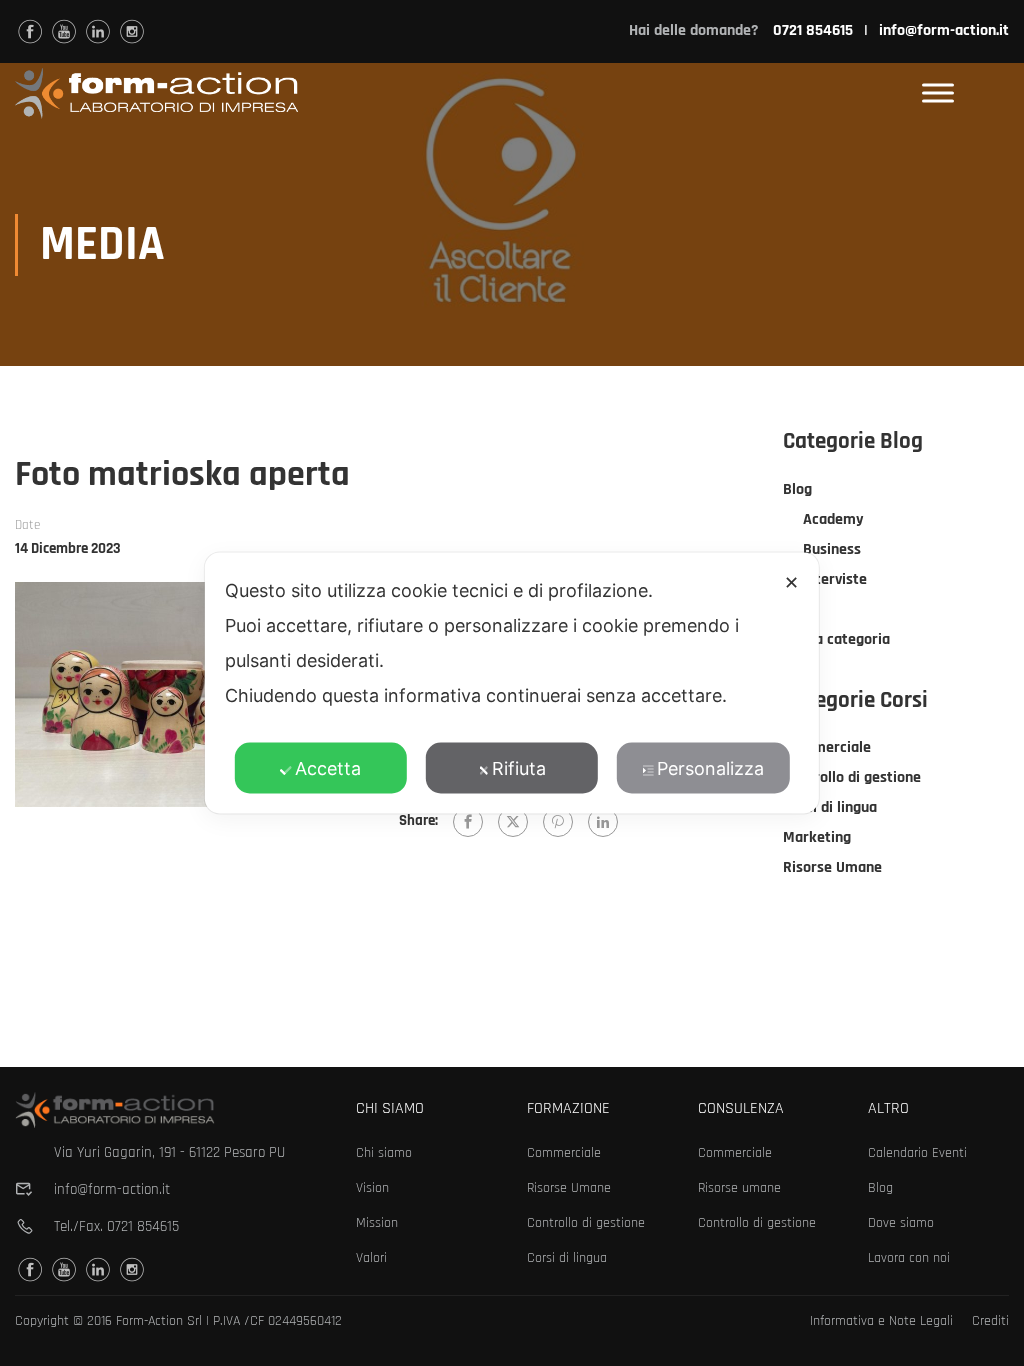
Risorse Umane (832, 867)
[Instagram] (132, 31)
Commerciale (827, 747)
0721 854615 (143, 1226)
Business (832, 549)
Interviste (835, 579)
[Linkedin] (98, 31)
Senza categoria (836, 639)
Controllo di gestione (852, 777)
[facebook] (30, 31)
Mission (377, 1223)
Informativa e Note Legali (881, 1321)
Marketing (817, 837)
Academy (833, 519)
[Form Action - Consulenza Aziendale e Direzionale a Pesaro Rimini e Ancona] (156, 93)
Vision (372, 1188)
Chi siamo (384, 1153)
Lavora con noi (909, 1258)
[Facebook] (468, 822)
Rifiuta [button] (519, 768)
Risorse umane (739, 1188)
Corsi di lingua (830, 807)
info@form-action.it (944, 30)
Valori (371, 1258)
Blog (797, 489)
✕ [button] (791, 582)
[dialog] (512, 683)
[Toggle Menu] (938, 93)
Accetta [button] (328, 768)
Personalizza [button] (710, 768)
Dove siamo (901, 1223)
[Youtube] (64, 31)
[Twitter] (513, 822)
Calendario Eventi (917, 1153)
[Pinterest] (558, 822)
